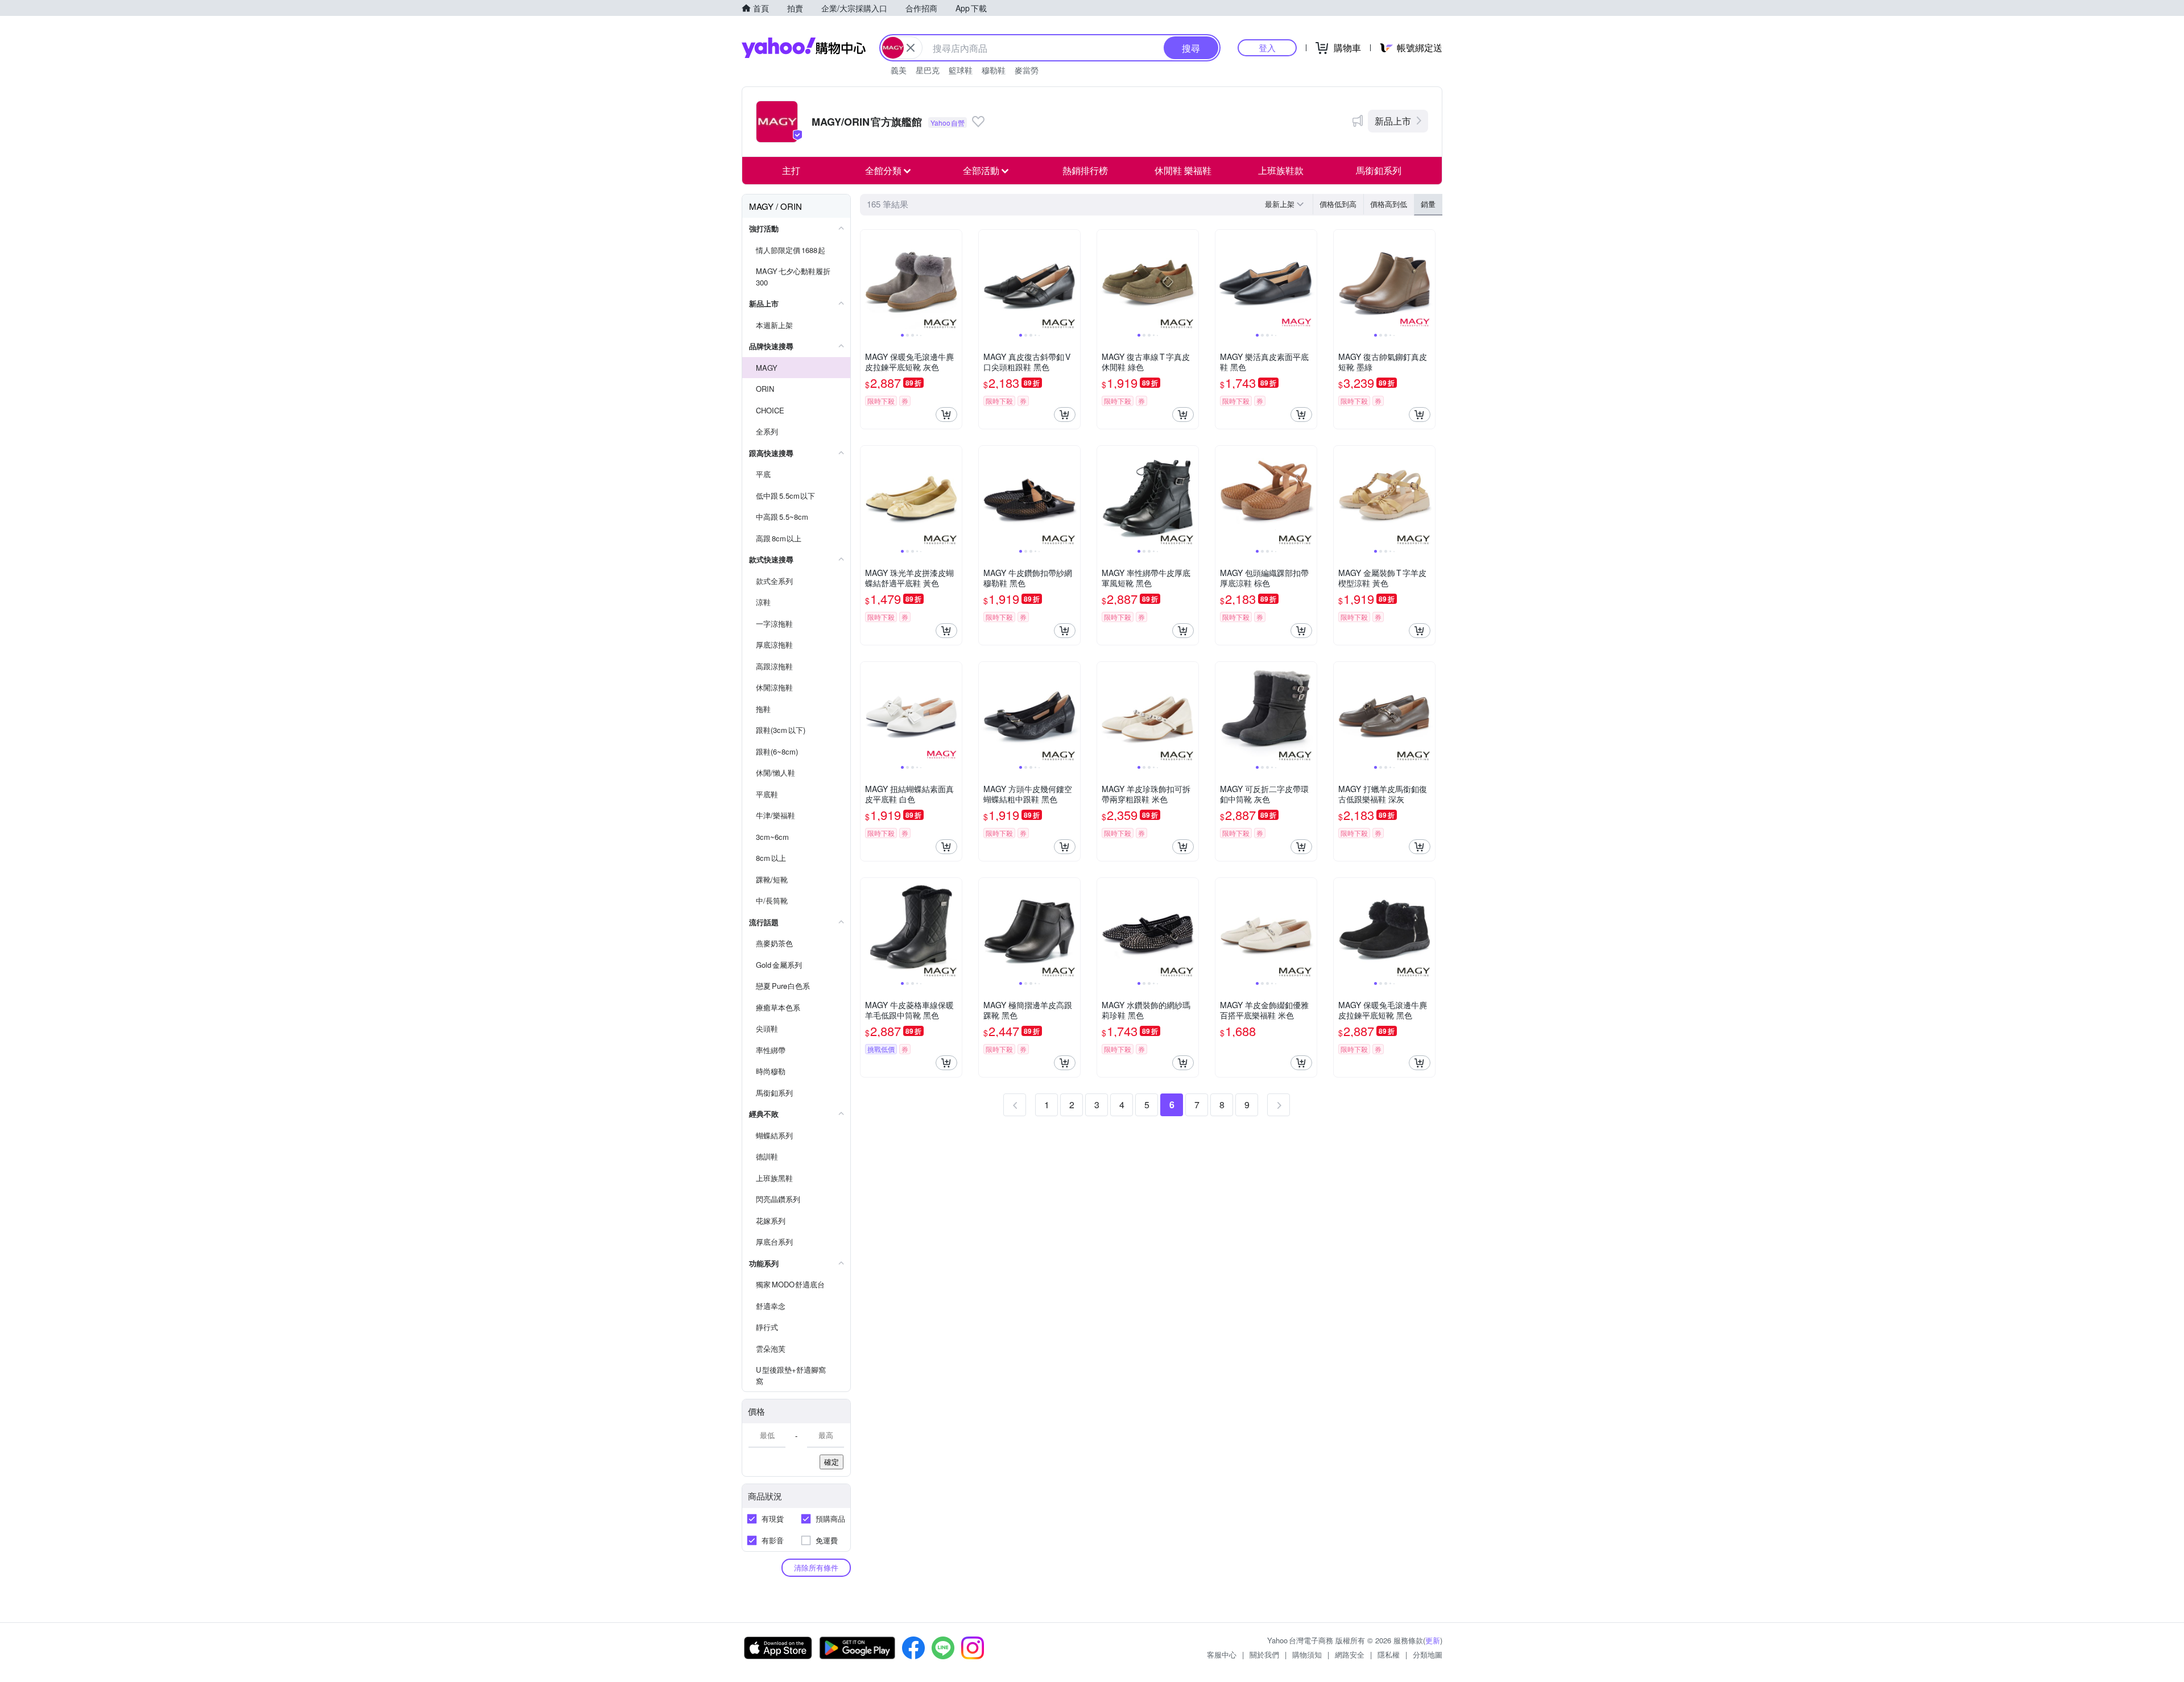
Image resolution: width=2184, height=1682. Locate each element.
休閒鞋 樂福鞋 (1183, 170)
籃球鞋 (961, 70)
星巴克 (928, 70)
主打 (791, 170)
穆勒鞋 (994, 70)
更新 (1433, 1640)
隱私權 (1389, 1654)
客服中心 (1222, 1654)
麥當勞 (1027, 70)
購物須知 (1307, 1654)
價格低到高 (1338, 204)
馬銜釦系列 (1379, 170)
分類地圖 (1428, 1654)
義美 (899, 70)
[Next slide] (954, 280)
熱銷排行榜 (1085, 170)
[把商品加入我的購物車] (946, 415)
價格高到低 (1389, 204)
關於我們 (1264, 1654)
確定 (832, 1462)
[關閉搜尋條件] (911, 48)
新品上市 (1393, 121)
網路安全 (1350, 1654)
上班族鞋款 (1281, 170)
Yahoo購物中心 (804, 48)
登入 (1267, 47)
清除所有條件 (816, 1567)
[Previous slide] (868, 280)
